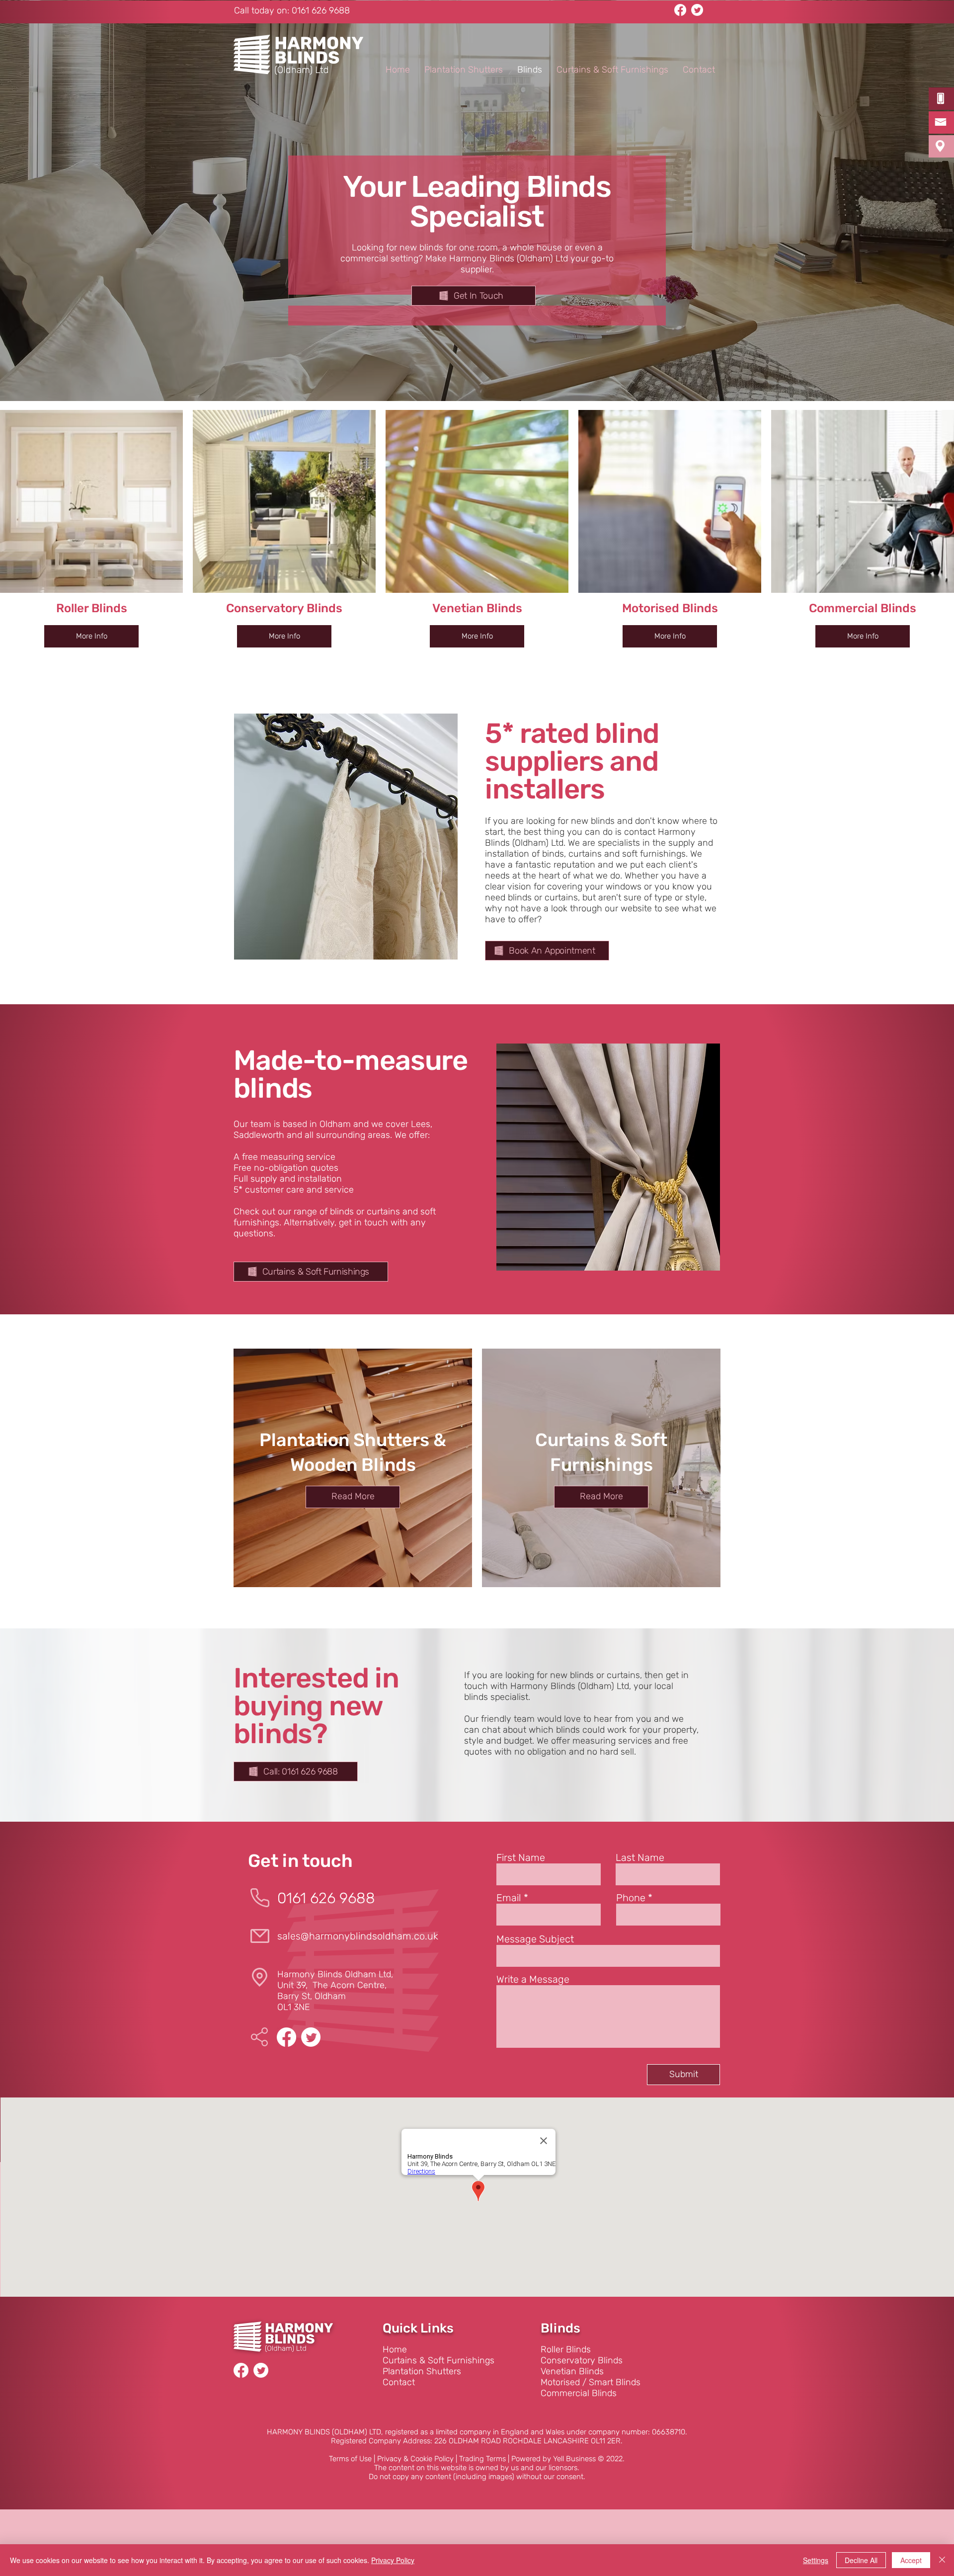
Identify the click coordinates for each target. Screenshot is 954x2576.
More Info (92, 636)
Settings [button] (816, 2560)
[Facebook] (680, 10)
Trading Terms (482, 2459)
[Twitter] (697, 10)
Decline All (861, 2560)
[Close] (942, 2560)
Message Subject (535, 1939)
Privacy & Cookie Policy (415, 2459)
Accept (911, 2560)
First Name (521, 1857)
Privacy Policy (393, 2560)
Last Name (640, 1857)
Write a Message (533, 1979)
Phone (631, 1898)
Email (509, 1898)
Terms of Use (350, 2459)
